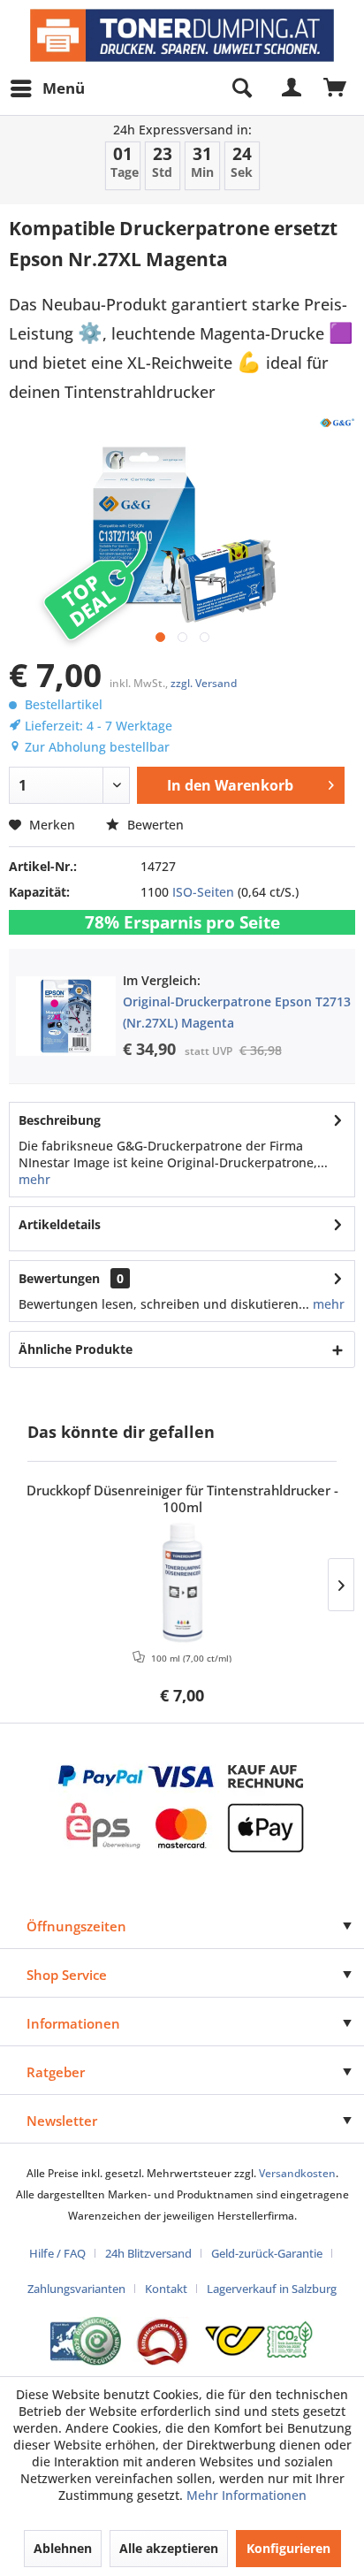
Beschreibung (60, 1120)
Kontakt (166, 2289)
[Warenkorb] (336, 88)
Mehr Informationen (246, 2495)
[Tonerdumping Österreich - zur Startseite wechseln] (182, 35)
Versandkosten (297, 2173)
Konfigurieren (288, 2548)
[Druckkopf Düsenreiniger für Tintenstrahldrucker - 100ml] (182, 1583)
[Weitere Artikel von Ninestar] (337, 422)
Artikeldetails (60, 1224)
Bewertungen (59, 1278)
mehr (34, 1179)
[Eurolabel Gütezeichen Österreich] (86, 2341)
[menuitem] (47, 88)
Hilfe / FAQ (57, 2253)
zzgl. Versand (204, 683)
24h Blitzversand (148, 2253)
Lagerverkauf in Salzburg (272, 2289)
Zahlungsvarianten (76, 2289)
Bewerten (154, 825)
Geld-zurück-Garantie (267, 2253)
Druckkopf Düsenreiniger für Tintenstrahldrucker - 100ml (182, 1499)
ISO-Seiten (203, 892)
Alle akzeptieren (169, 2548)
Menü (64, 88)
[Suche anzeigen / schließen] (241, 88)
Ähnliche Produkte (76, 1349)
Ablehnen (63, 2548)
